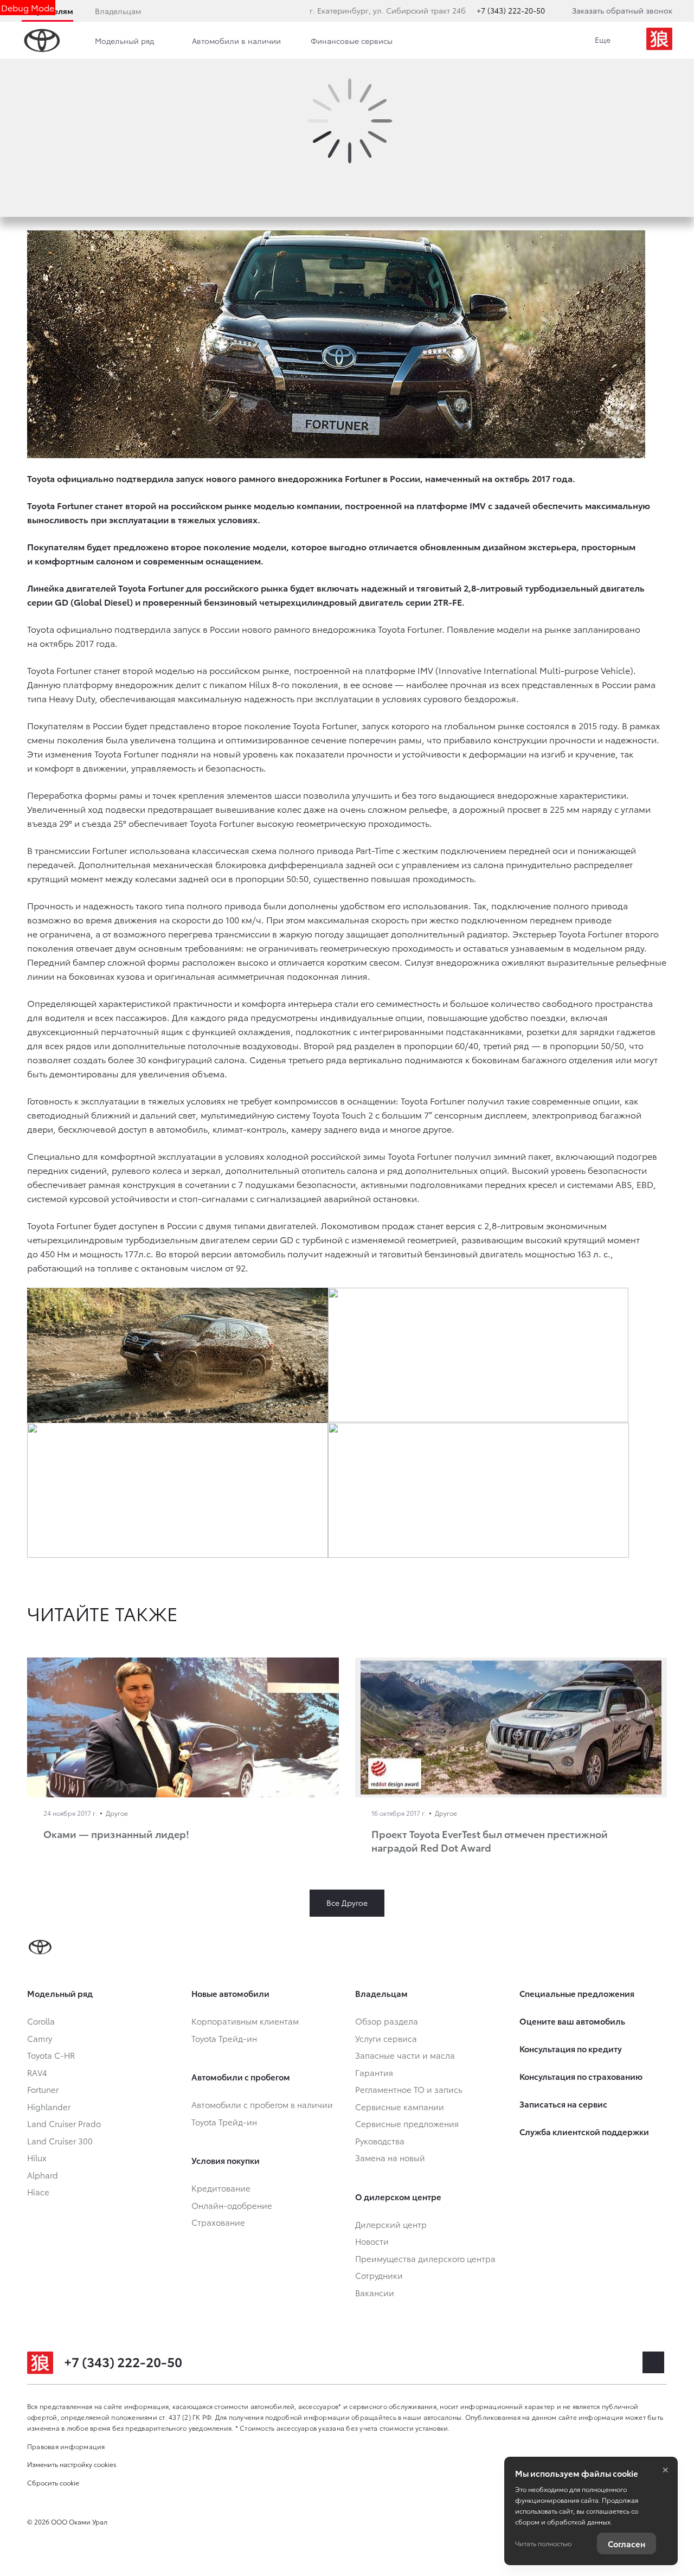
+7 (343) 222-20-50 (511, 10)
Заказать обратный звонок (622, 10)
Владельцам (118, 11)
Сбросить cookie (53, 2482)
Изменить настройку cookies (72, 2464)
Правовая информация (66, 2446)
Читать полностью (543, 2543)
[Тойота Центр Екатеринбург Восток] (659, 41)
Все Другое (347, 1903)
